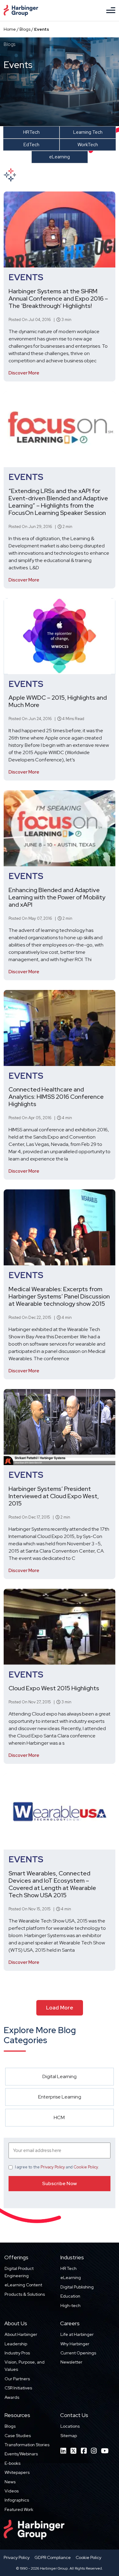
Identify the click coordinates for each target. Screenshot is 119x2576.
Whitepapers (17, 2472)
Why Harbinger (75, 2344)
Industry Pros (17, 2353)
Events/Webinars (21, 2454)
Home (10, 29)
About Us (16, 2323)
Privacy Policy (53, 2167)
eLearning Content (23, 2285)
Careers (70, 2323)
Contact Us (74, 2415)
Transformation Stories (27, 2445)
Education (70, 2296)
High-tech (70, 2305)
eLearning (71, 2278)
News (10, 2482)
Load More (60, 2008)
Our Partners (17, 2379)
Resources (17, 2415)
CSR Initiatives (18, 2388)
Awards (12, 2397)
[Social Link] (63, 2451)
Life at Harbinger (77, 2334)
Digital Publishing (77, 2287)
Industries (72, 2257)
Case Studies (18, 2436)
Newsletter (71, 2362)
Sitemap (69, 2436)
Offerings (16, 2257)
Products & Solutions (25, 2294)
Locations (70, 2426)
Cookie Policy (86, 2167)
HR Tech (69, 2268)
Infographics (17, 2500)
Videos (12, 2491)
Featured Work (19, 2509)
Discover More (24, 373)
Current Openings (78, 2353)
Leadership (16, 2344)
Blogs (25, 29)
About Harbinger (21, 2334)
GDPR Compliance (53, 2557)
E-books (13, 2463)
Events (26, 277)
